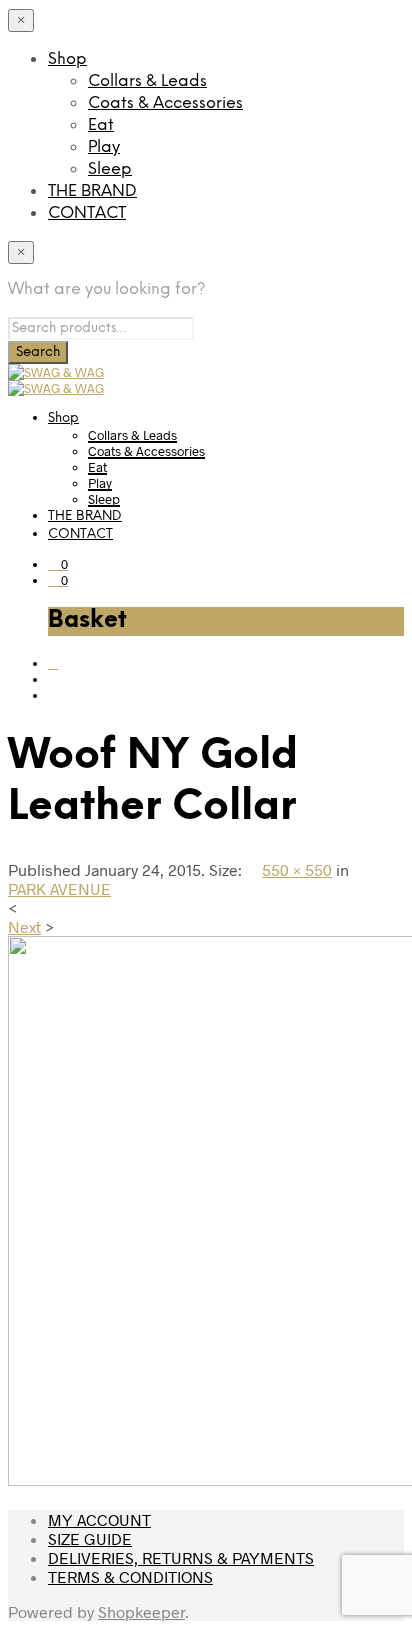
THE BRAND (92, 191)
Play (104, 147)
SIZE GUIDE (90, 1538)
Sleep (110, 169)
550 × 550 (297, 869)
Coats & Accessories (165, 103)
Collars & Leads (147, 81)
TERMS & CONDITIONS (130, 1576)
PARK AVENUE (59, 888)
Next (24, 926)
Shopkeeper (141, 1611)
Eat (101, 125)
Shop (67, 59)
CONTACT (87, 213)
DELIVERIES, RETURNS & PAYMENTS (181, 1557)
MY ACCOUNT (99, 1519)
